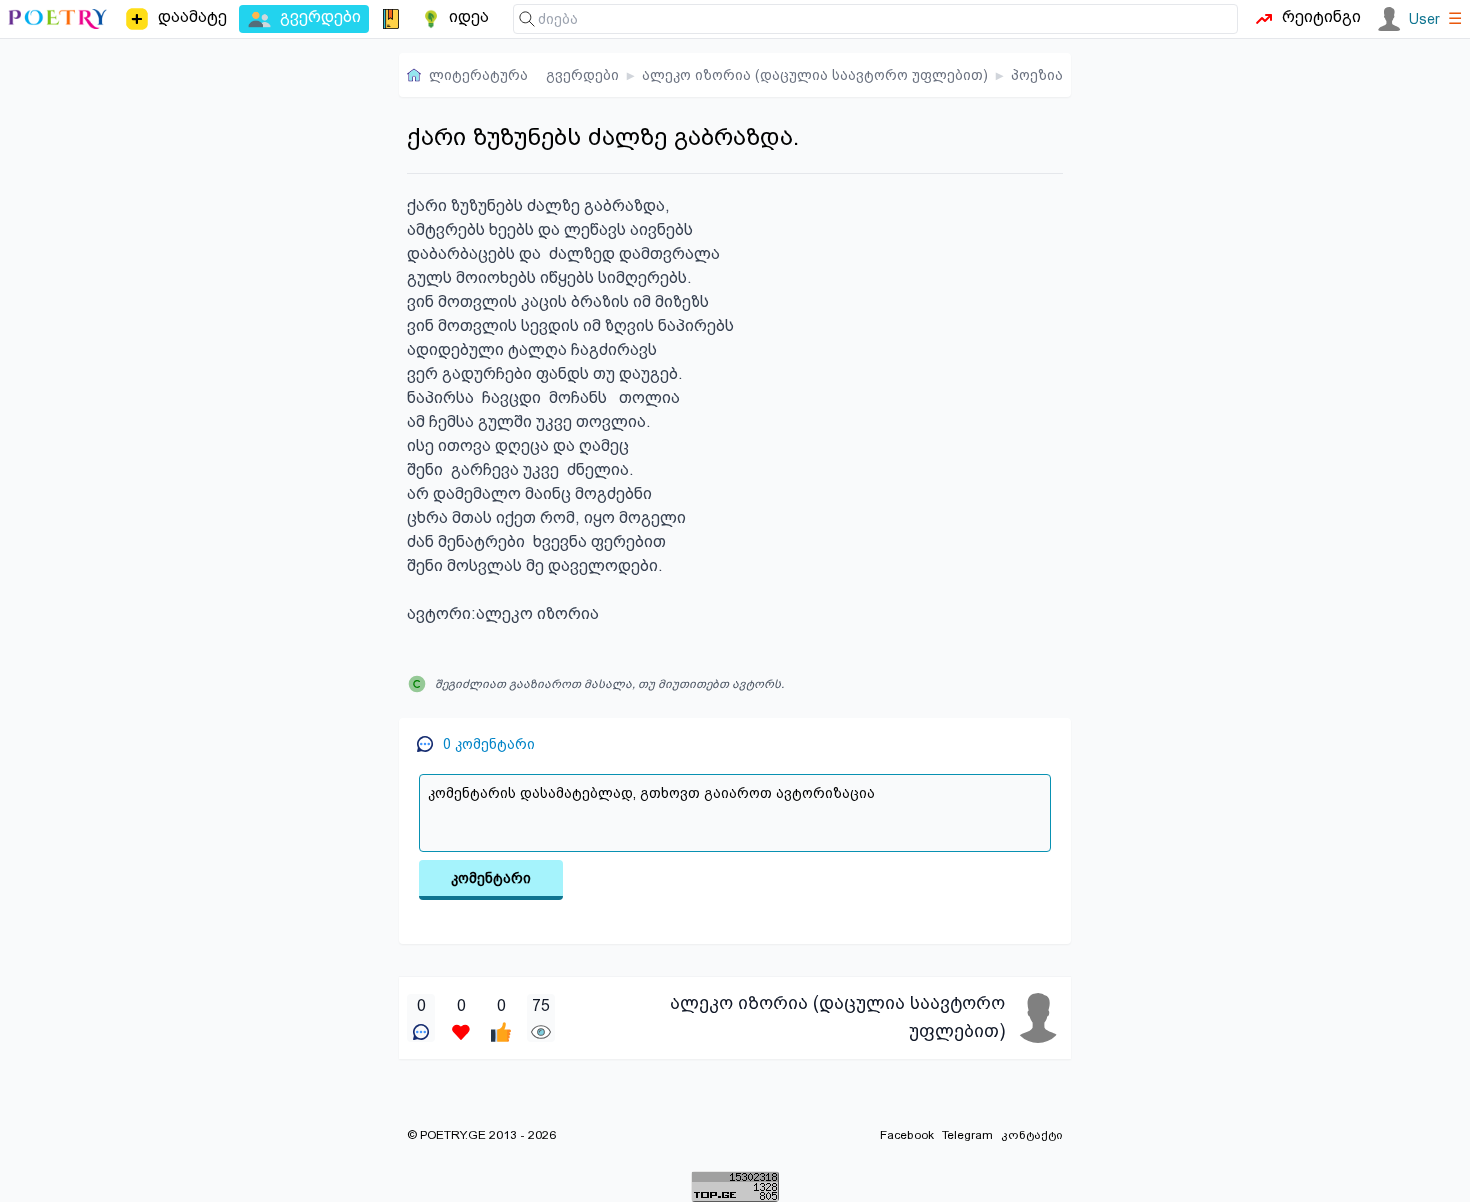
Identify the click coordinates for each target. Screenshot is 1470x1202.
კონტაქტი (1032, 1135)
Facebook (907, 1135)
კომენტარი (491, 878)
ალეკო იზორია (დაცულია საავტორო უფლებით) (815, 75)
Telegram (967, 1135)
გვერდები (582, 75)
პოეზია (1037, 75)
